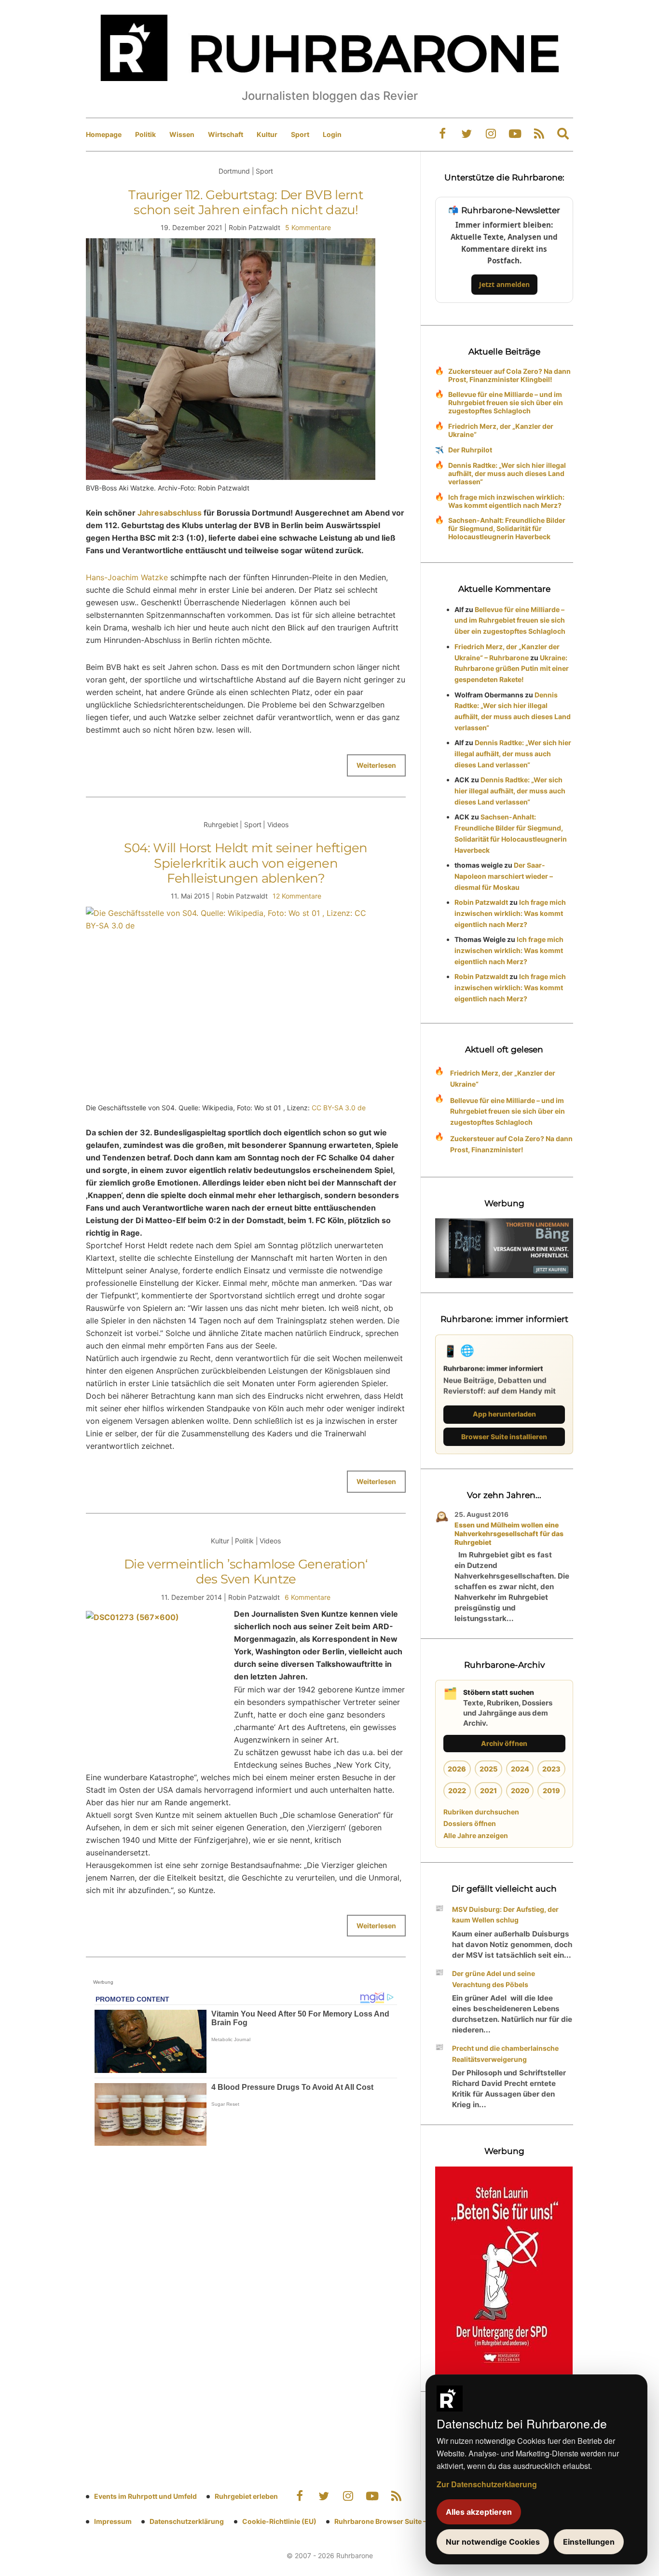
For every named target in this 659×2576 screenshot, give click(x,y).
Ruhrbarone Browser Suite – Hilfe (389, 2521)
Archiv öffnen (504, 1743)
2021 (488, 1791)
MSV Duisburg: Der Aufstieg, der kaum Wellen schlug (505, 1915)
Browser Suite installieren (504, 1437)
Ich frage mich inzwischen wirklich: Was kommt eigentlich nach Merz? (506, 501)
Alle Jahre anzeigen (476, 1835)
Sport (300, 134)
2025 (488, 1769)
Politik (145, 134)
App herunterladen (504, 1414)
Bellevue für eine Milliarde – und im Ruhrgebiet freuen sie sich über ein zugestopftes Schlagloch (506, 402)
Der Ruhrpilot (470, 450)
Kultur (267, 134)
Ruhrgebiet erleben (246, 2496)
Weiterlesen (376, 765)
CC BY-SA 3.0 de (339, 1108)
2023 (551, 1769)
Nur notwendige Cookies (493, 2542)
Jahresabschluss (170, 513)
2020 (520, 1791)
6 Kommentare (308, 1597)
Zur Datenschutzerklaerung (487, 2484)
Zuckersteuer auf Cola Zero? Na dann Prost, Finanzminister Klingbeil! (509, 375)
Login (332, 134)
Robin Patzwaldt (481, 902)
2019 (551, 1791)
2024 (520, 1769)
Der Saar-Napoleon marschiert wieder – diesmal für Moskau (504, 876)
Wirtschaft (226, 134)
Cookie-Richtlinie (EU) (279, 2521)
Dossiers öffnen (470, 1823)
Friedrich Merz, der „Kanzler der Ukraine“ (501, 430)
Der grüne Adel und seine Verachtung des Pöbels (494, 1979)
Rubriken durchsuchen (481, 1812)
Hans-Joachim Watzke (127, 577)
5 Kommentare (308, 227)
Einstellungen (589, 2542)
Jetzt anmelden (504, 284)
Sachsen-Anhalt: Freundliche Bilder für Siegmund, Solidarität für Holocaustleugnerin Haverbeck (507, 528)
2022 (457, 1791)
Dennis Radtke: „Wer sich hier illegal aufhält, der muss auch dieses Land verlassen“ (507, 473)
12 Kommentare (297, 896)
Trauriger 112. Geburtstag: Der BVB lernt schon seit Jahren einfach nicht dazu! (246, 202)
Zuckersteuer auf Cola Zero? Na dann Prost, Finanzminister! (511, 1144)
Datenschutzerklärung (187, 2521)
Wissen (182, 134)
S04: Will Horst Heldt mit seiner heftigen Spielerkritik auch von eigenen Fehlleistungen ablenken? (246, 863)
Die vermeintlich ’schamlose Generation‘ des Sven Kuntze (246, 1572)
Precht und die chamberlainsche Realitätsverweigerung (505, 2054)
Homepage (104, 134)
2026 (457, 1769)
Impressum (113, 2521)
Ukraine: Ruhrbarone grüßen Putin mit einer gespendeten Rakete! (512, 669)
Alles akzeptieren (479, 2512)
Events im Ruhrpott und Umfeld (145, 2496)
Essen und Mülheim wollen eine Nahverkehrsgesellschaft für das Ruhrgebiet (509, 1533)
